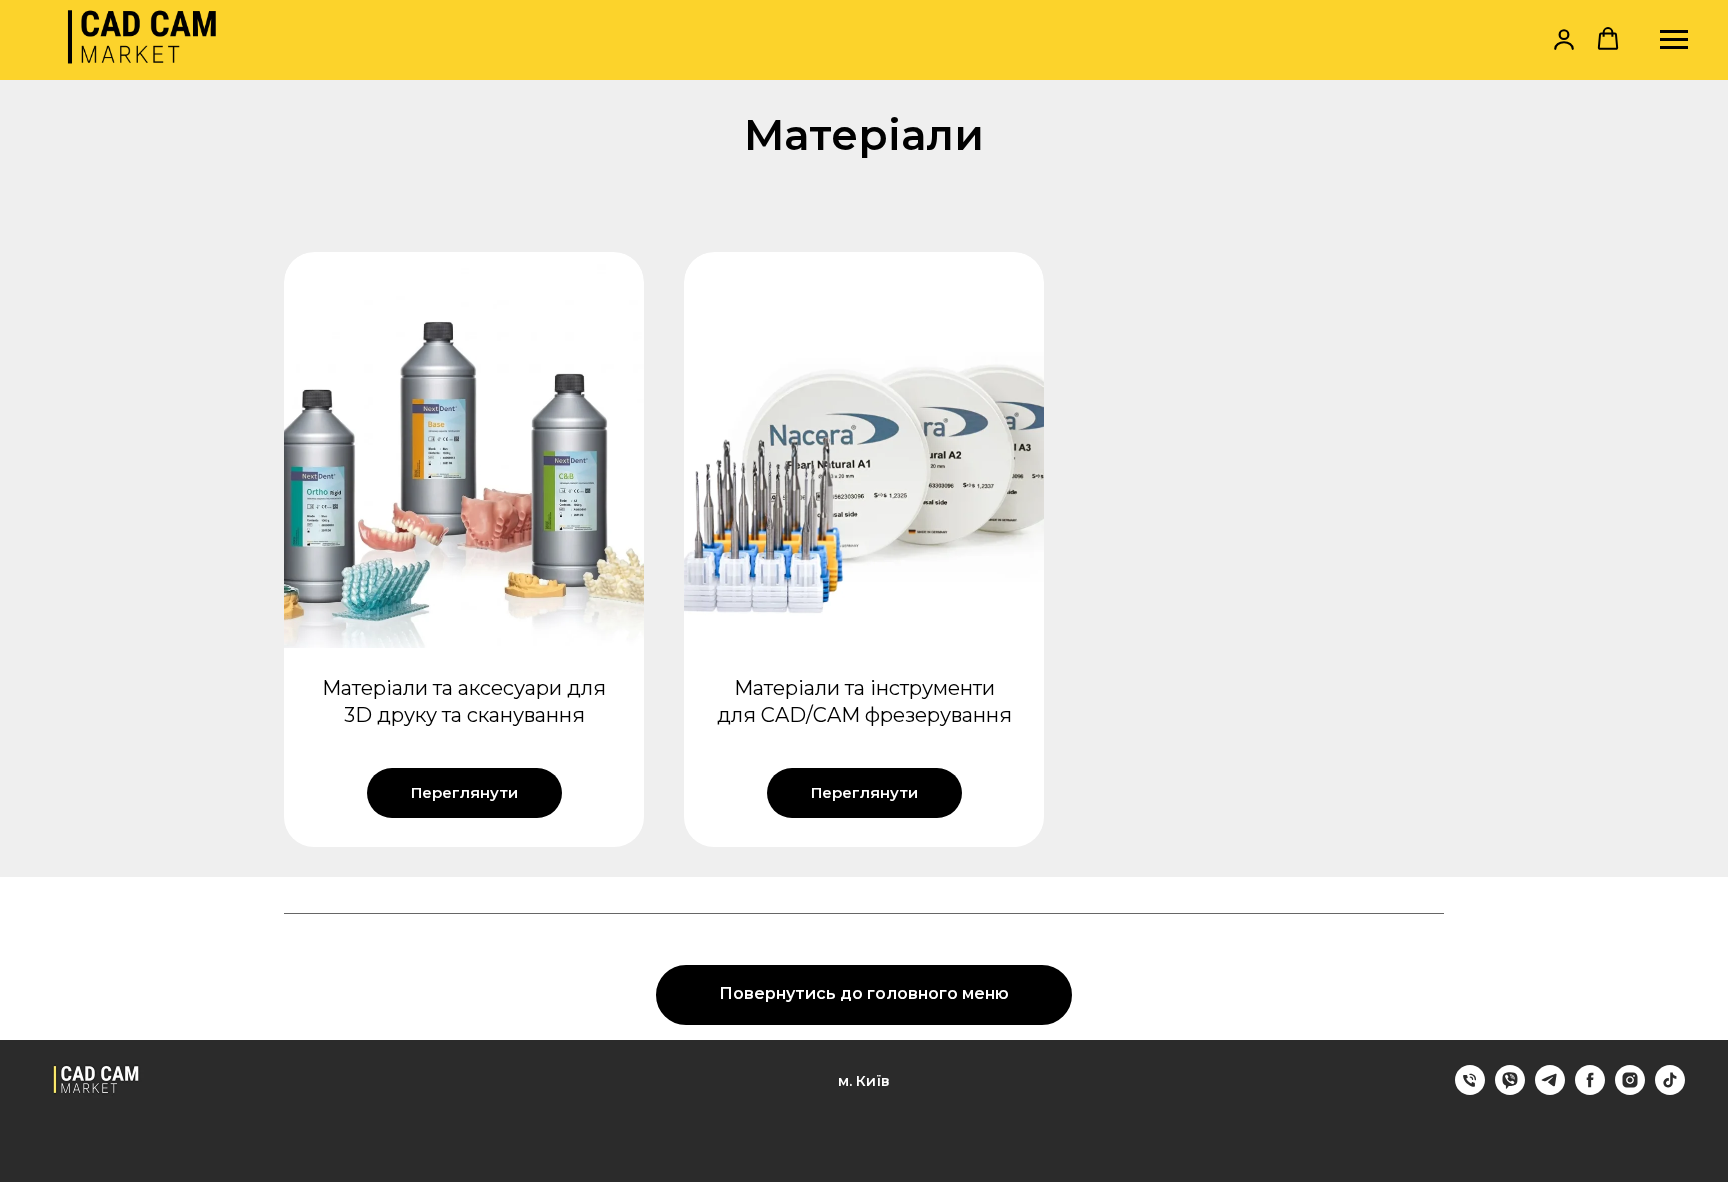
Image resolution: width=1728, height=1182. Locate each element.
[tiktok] (1670, 1089)
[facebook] (1590, 1089)
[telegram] (1550, 1089)
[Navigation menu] (1674, 40)
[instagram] (1630, 1089)
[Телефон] (1470, 1089)
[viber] (1510, 1089)
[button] (1564, 39)
